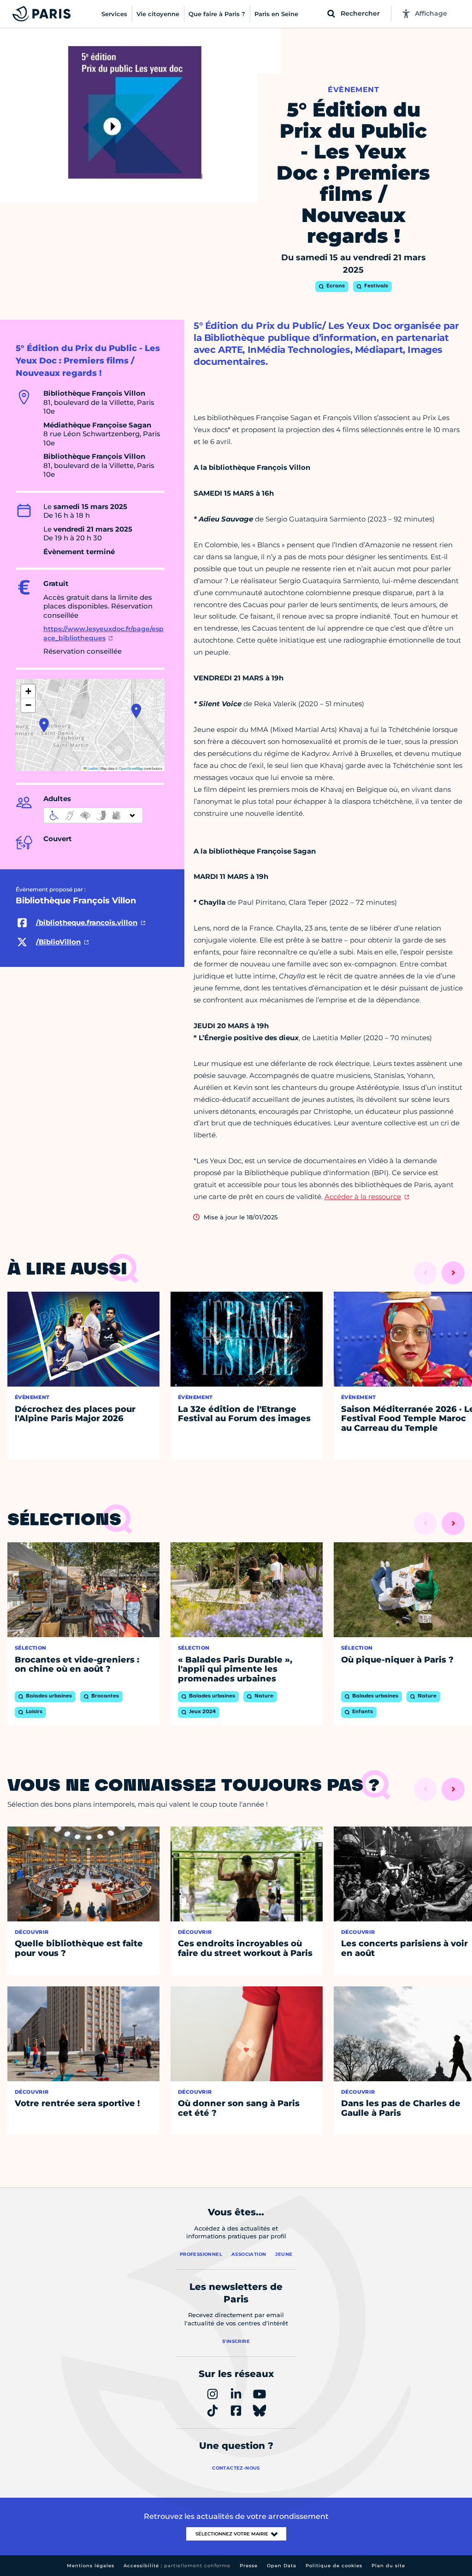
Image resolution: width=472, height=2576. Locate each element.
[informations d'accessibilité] (93, 815)
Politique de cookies (334, 2566)
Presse (249, 2566)
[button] (44, 725)
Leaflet (92, 768)
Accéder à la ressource (363, 1197)
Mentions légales (91, 2566)
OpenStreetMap (131, 768)
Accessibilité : (177, 2566)
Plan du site (388, 2566)
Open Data (282, 2566)
